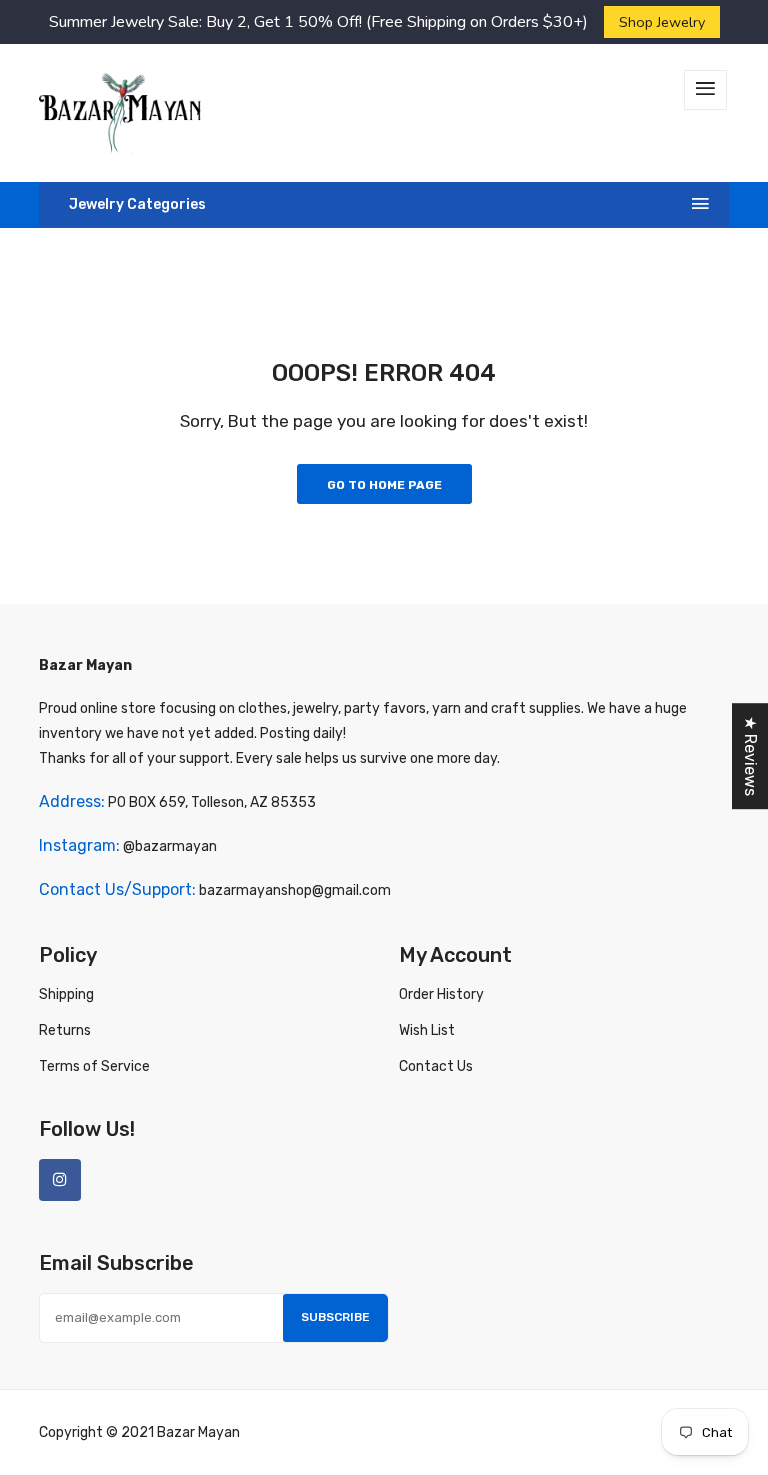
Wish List (427, 1030)
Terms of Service (94, 1066)
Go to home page (384, 485)
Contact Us (436, 1066)
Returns (65, 1030)
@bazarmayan (170, 846)
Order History (441, 994)
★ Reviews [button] (750, 756)
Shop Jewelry (662, 22)
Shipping (66, 994)
